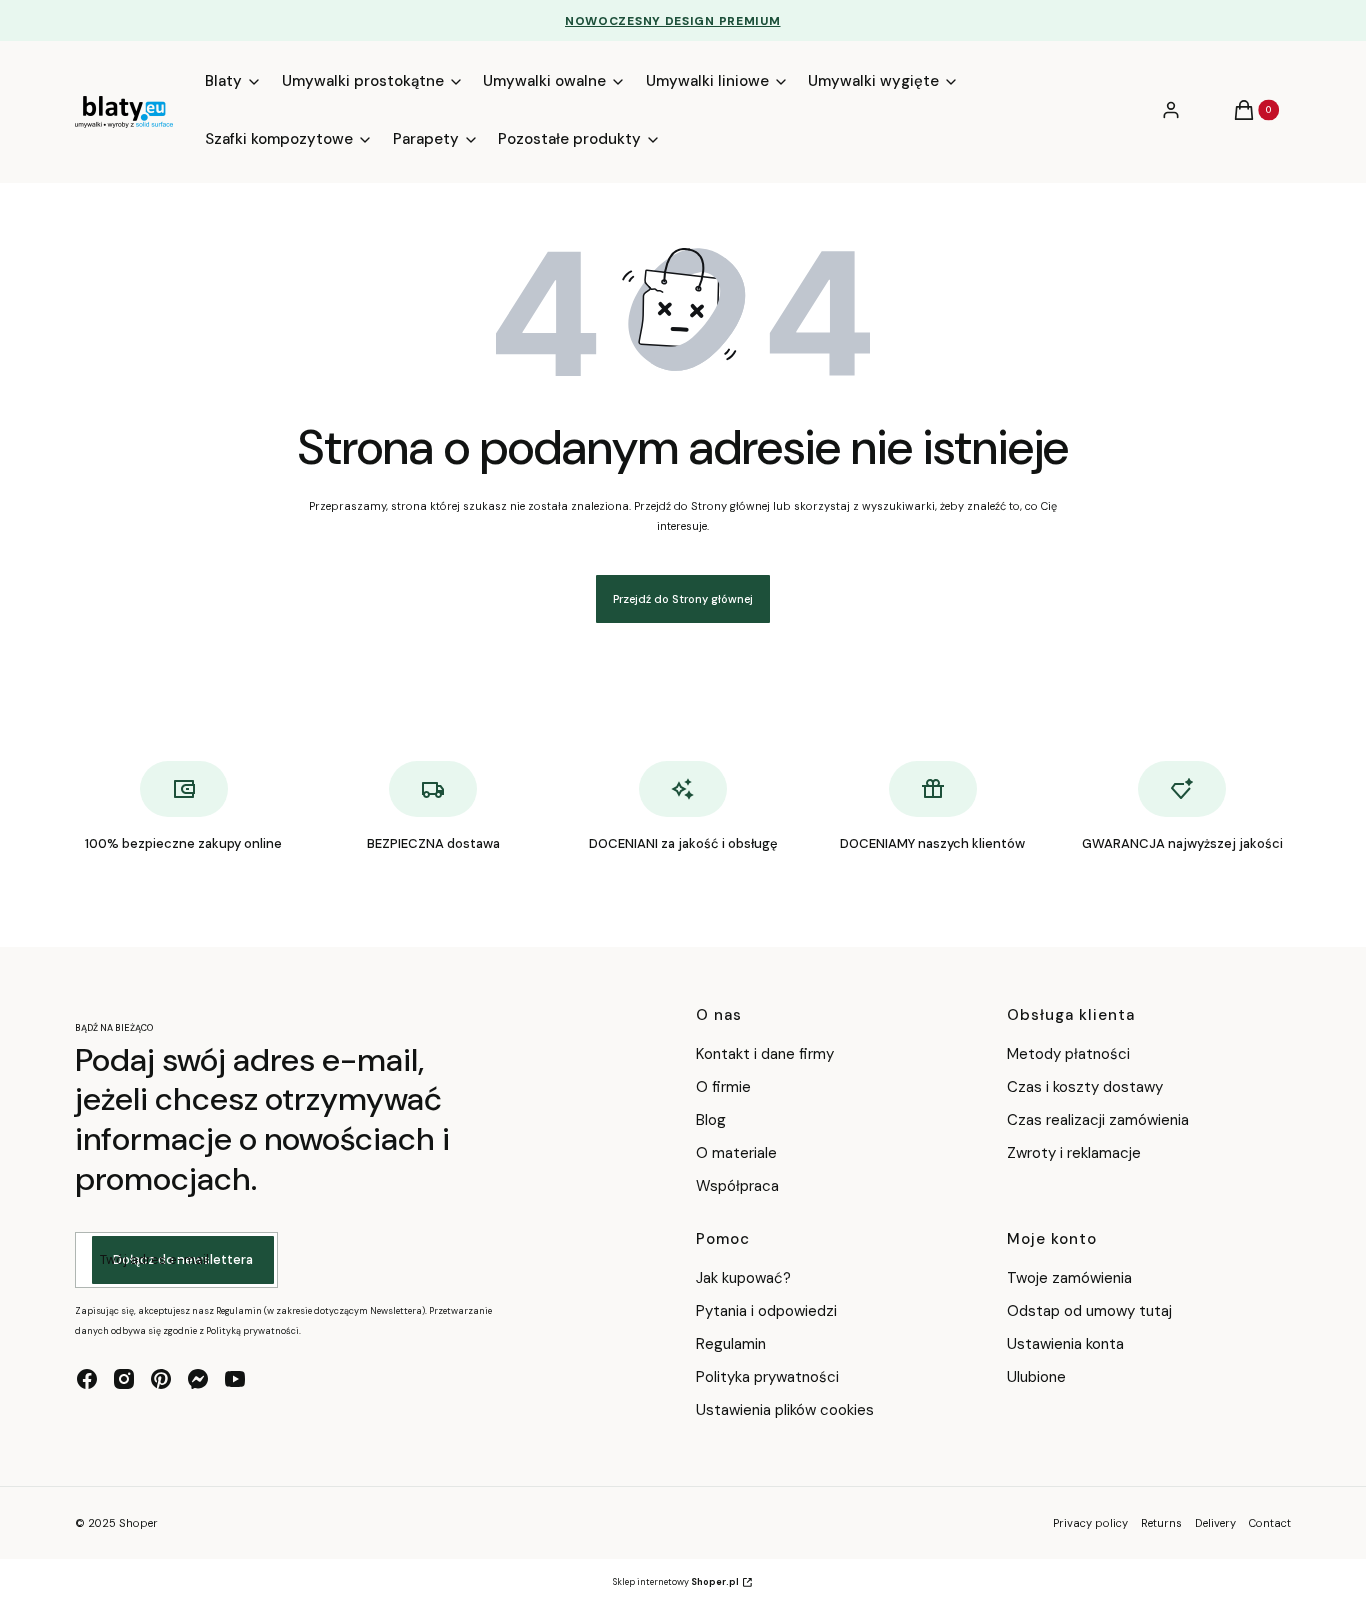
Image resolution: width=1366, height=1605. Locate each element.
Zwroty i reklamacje (1074, 1153)
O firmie (723, 1087)
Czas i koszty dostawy (1085, 1087)
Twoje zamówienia (1069, 1278)
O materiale (736, 1153)
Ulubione (1036, 1377)
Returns (1161, 1523)
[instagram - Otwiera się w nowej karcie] (124, 1379)
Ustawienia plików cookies (787, 1410)
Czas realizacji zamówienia (1098, 1120)
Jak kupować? (743, 1278)
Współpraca (737, 1186)
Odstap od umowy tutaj (1089, 1311)
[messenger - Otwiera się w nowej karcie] (198, 1379)
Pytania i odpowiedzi (766, 1311)
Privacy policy (1090, 1523)
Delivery (1215, 1523)
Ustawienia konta (1065, 1344)
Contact (1270, 1523)
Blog (711, 1120)
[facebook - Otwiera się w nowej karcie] (87, 1379)
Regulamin (731, 1344)
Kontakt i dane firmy (765, 1054)
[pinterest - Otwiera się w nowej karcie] (161, 1379)
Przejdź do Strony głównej (683, 599)
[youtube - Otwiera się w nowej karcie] (235, 1379)
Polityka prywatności (767, 1377)
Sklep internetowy (676, 1582)
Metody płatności (1068, 1054)
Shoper (138, 1523)
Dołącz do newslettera (183, 1259)
